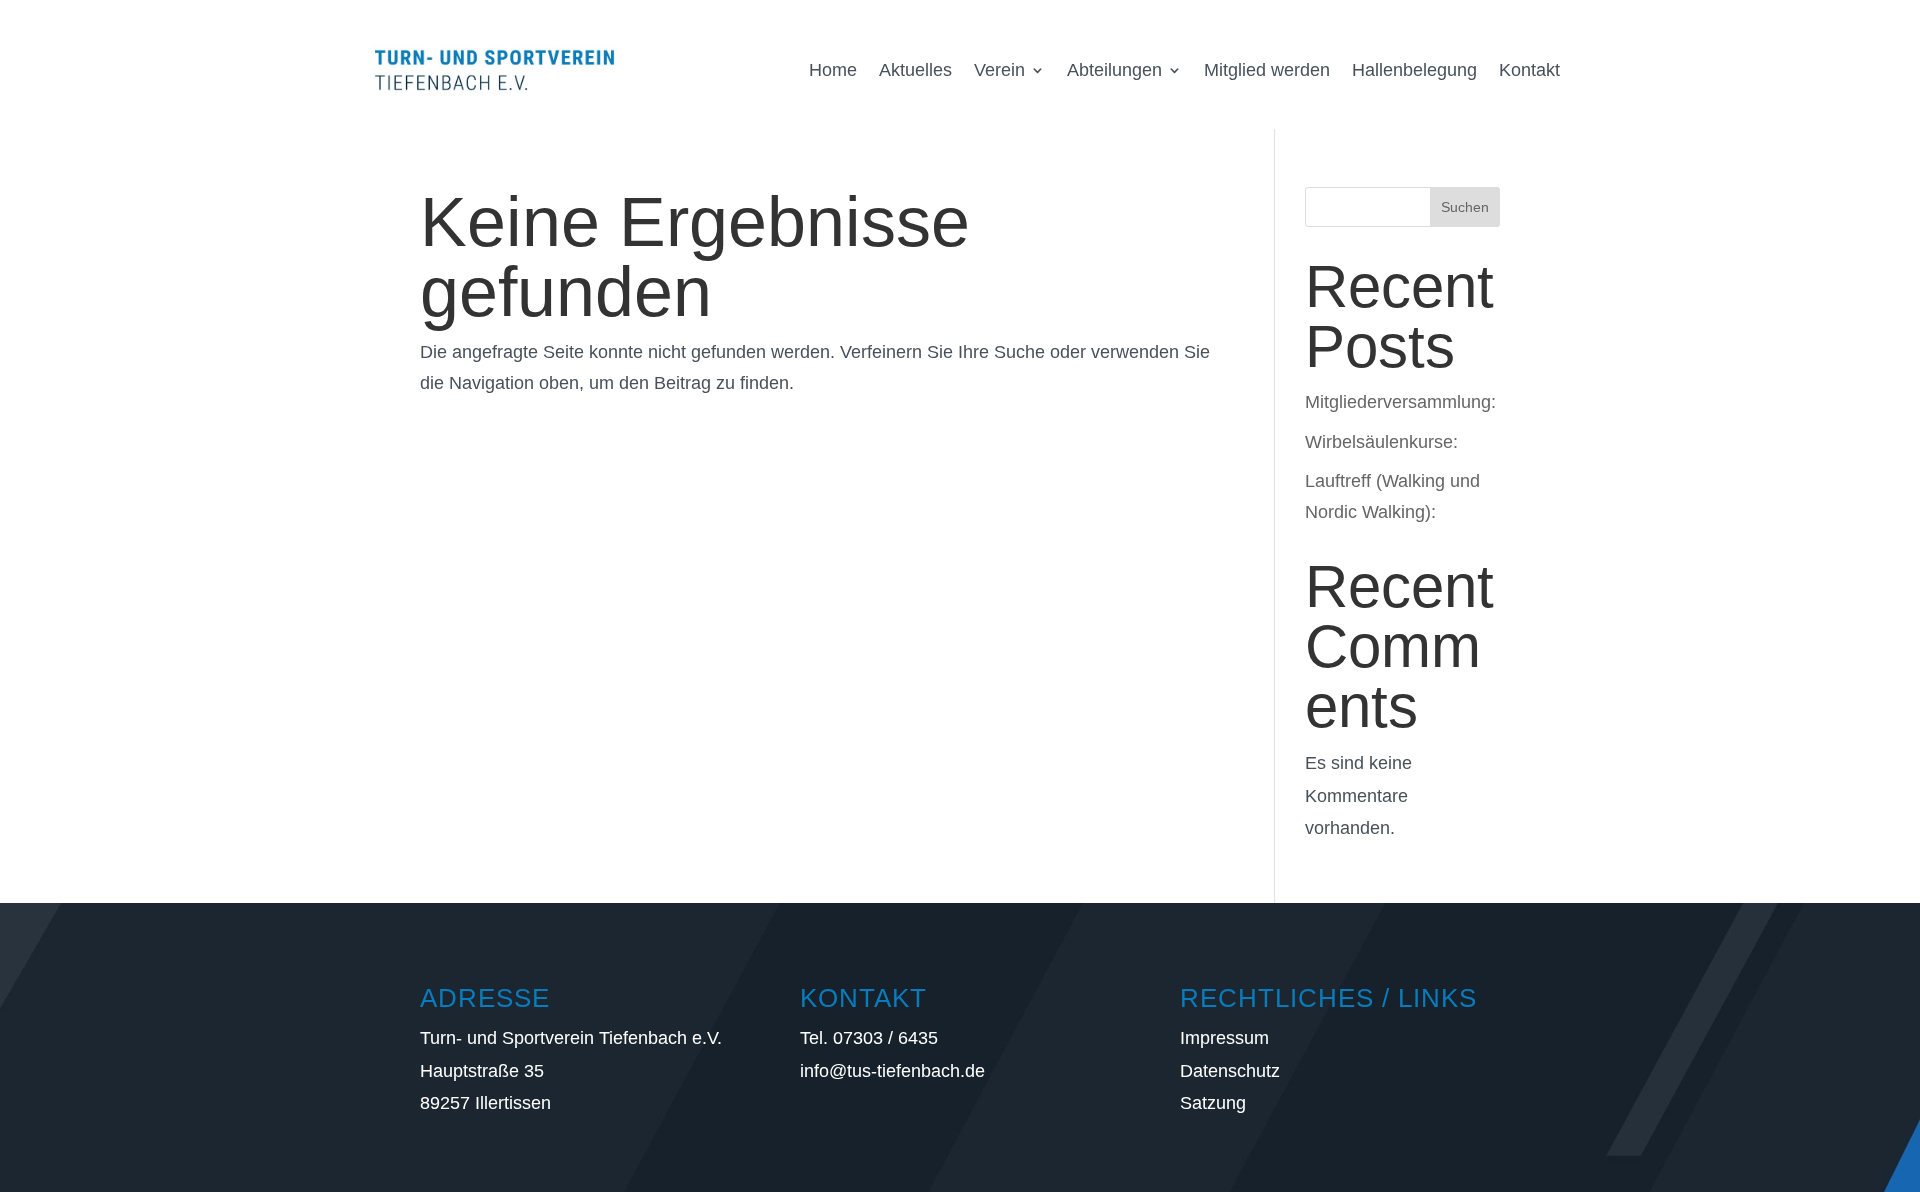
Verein (999, 70)
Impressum (1224, 1038)
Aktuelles (915, 70)
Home (833, 70)
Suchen (1465, 207)
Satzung (1213, 1103)
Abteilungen (1114, 70)
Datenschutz (1230, 1071)
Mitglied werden (1267, 70)
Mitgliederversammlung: (1400, 402)
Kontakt (1529, 70)
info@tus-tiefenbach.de (892, 1071)
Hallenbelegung (1414, 70)
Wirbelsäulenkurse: (1381, 442)
